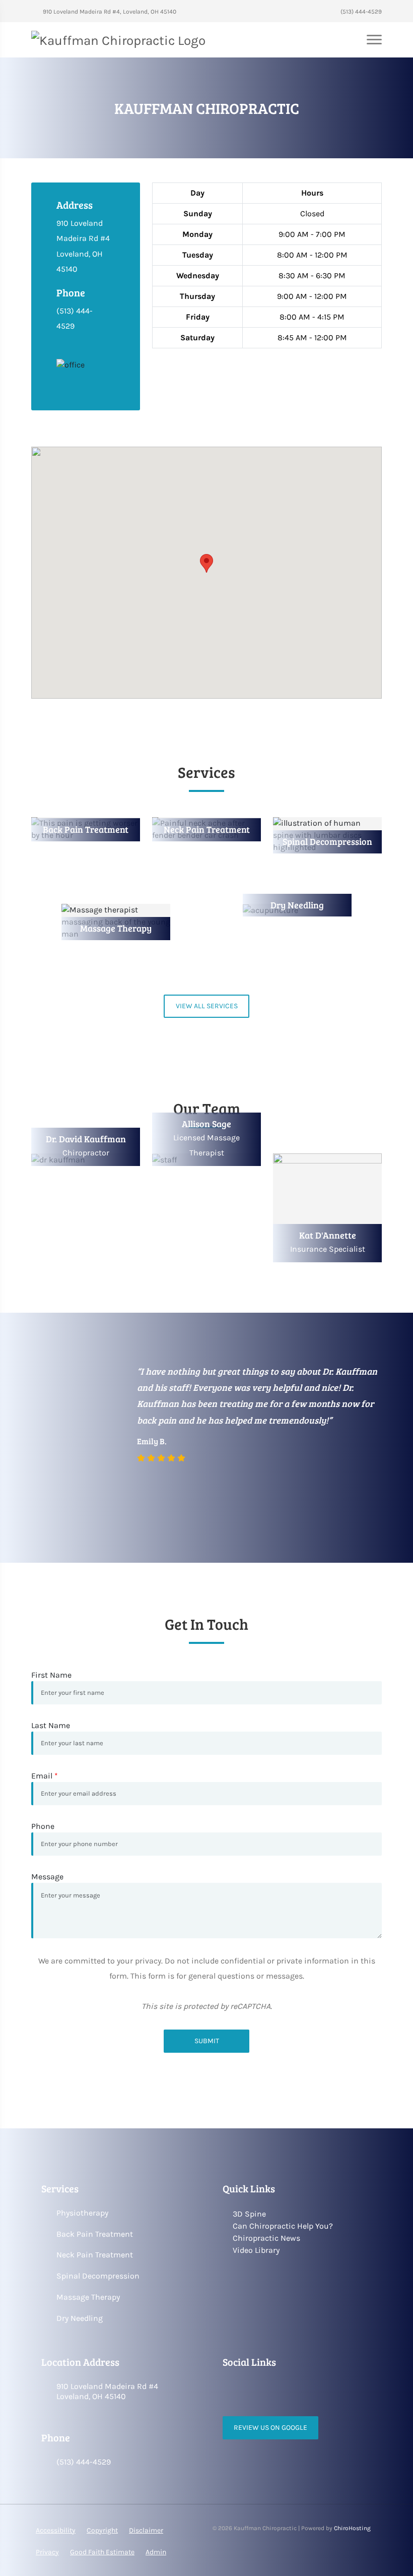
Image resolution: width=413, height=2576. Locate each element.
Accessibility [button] (56, 2530)
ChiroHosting (352, 2528)
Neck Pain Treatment (95, 2255)
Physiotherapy (82, 2213)
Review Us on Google (270, 2428)
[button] (206, 563)
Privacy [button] (47, 2552)
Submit (207, 2041)
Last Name (51, 1725)
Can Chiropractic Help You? (283, 2226)
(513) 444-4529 (360, 12)
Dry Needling (80, 2318)
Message (47, 1877)
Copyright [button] (102, 2530)
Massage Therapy (88, 2297)
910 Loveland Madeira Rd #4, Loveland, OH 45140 (109, 12)
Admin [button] (156, 2552)
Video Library (256, 2250)
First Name (51, 1675)
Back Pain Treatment (95, 2234)
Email (45, 1776)
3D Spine (249, 2214)
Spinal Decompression (98, 2276)
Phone (43, 1826)
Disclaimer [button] (146, 2530)
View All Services (207, 1006)
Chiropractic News (266, 2238)
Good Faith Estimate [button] (102, 2552)
